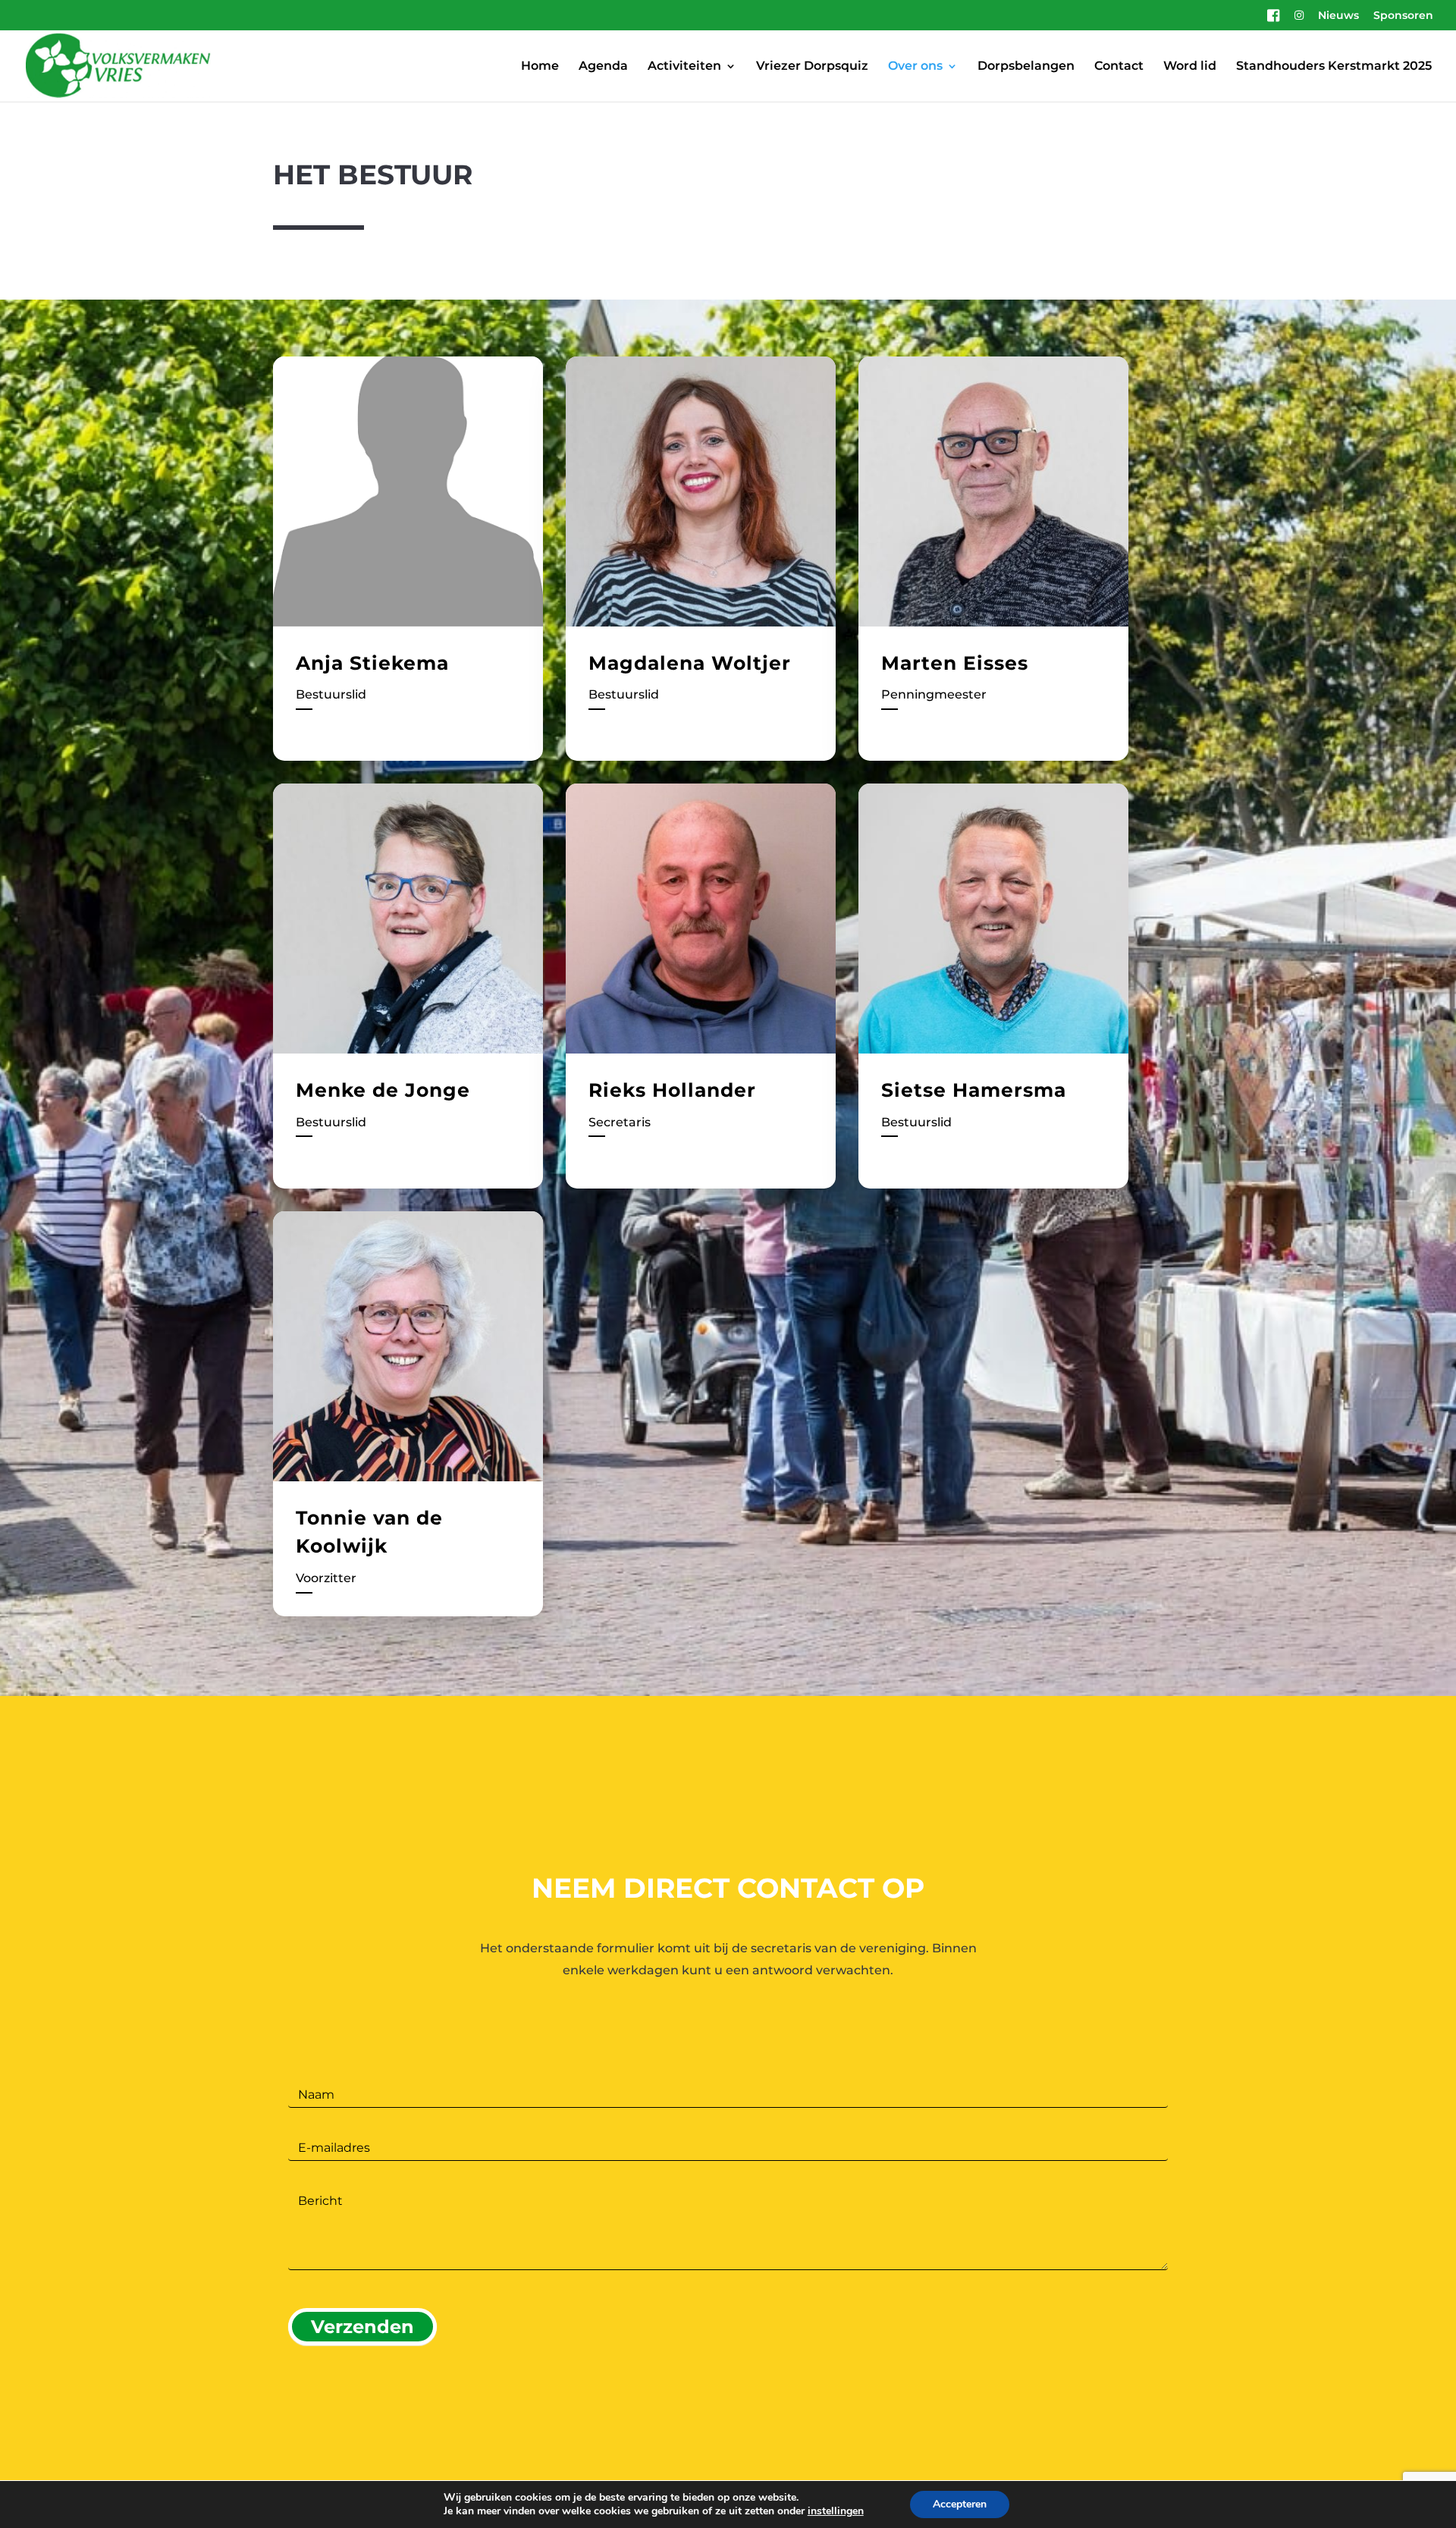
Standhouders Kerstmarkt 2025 (1334, 67)
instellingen (836, 2511)
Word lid (1190, 67)
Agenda (603, 67)
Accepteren (960, 2504)
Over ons (915, 67)
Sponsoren (1403, 16)
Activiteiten (684, 67)
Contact (1119, 67)
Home (540, 67)
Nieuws (1338, 16)
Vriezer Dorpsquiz (812, 67)
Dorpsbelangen (1026, 67)
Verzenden (362, 2327)
